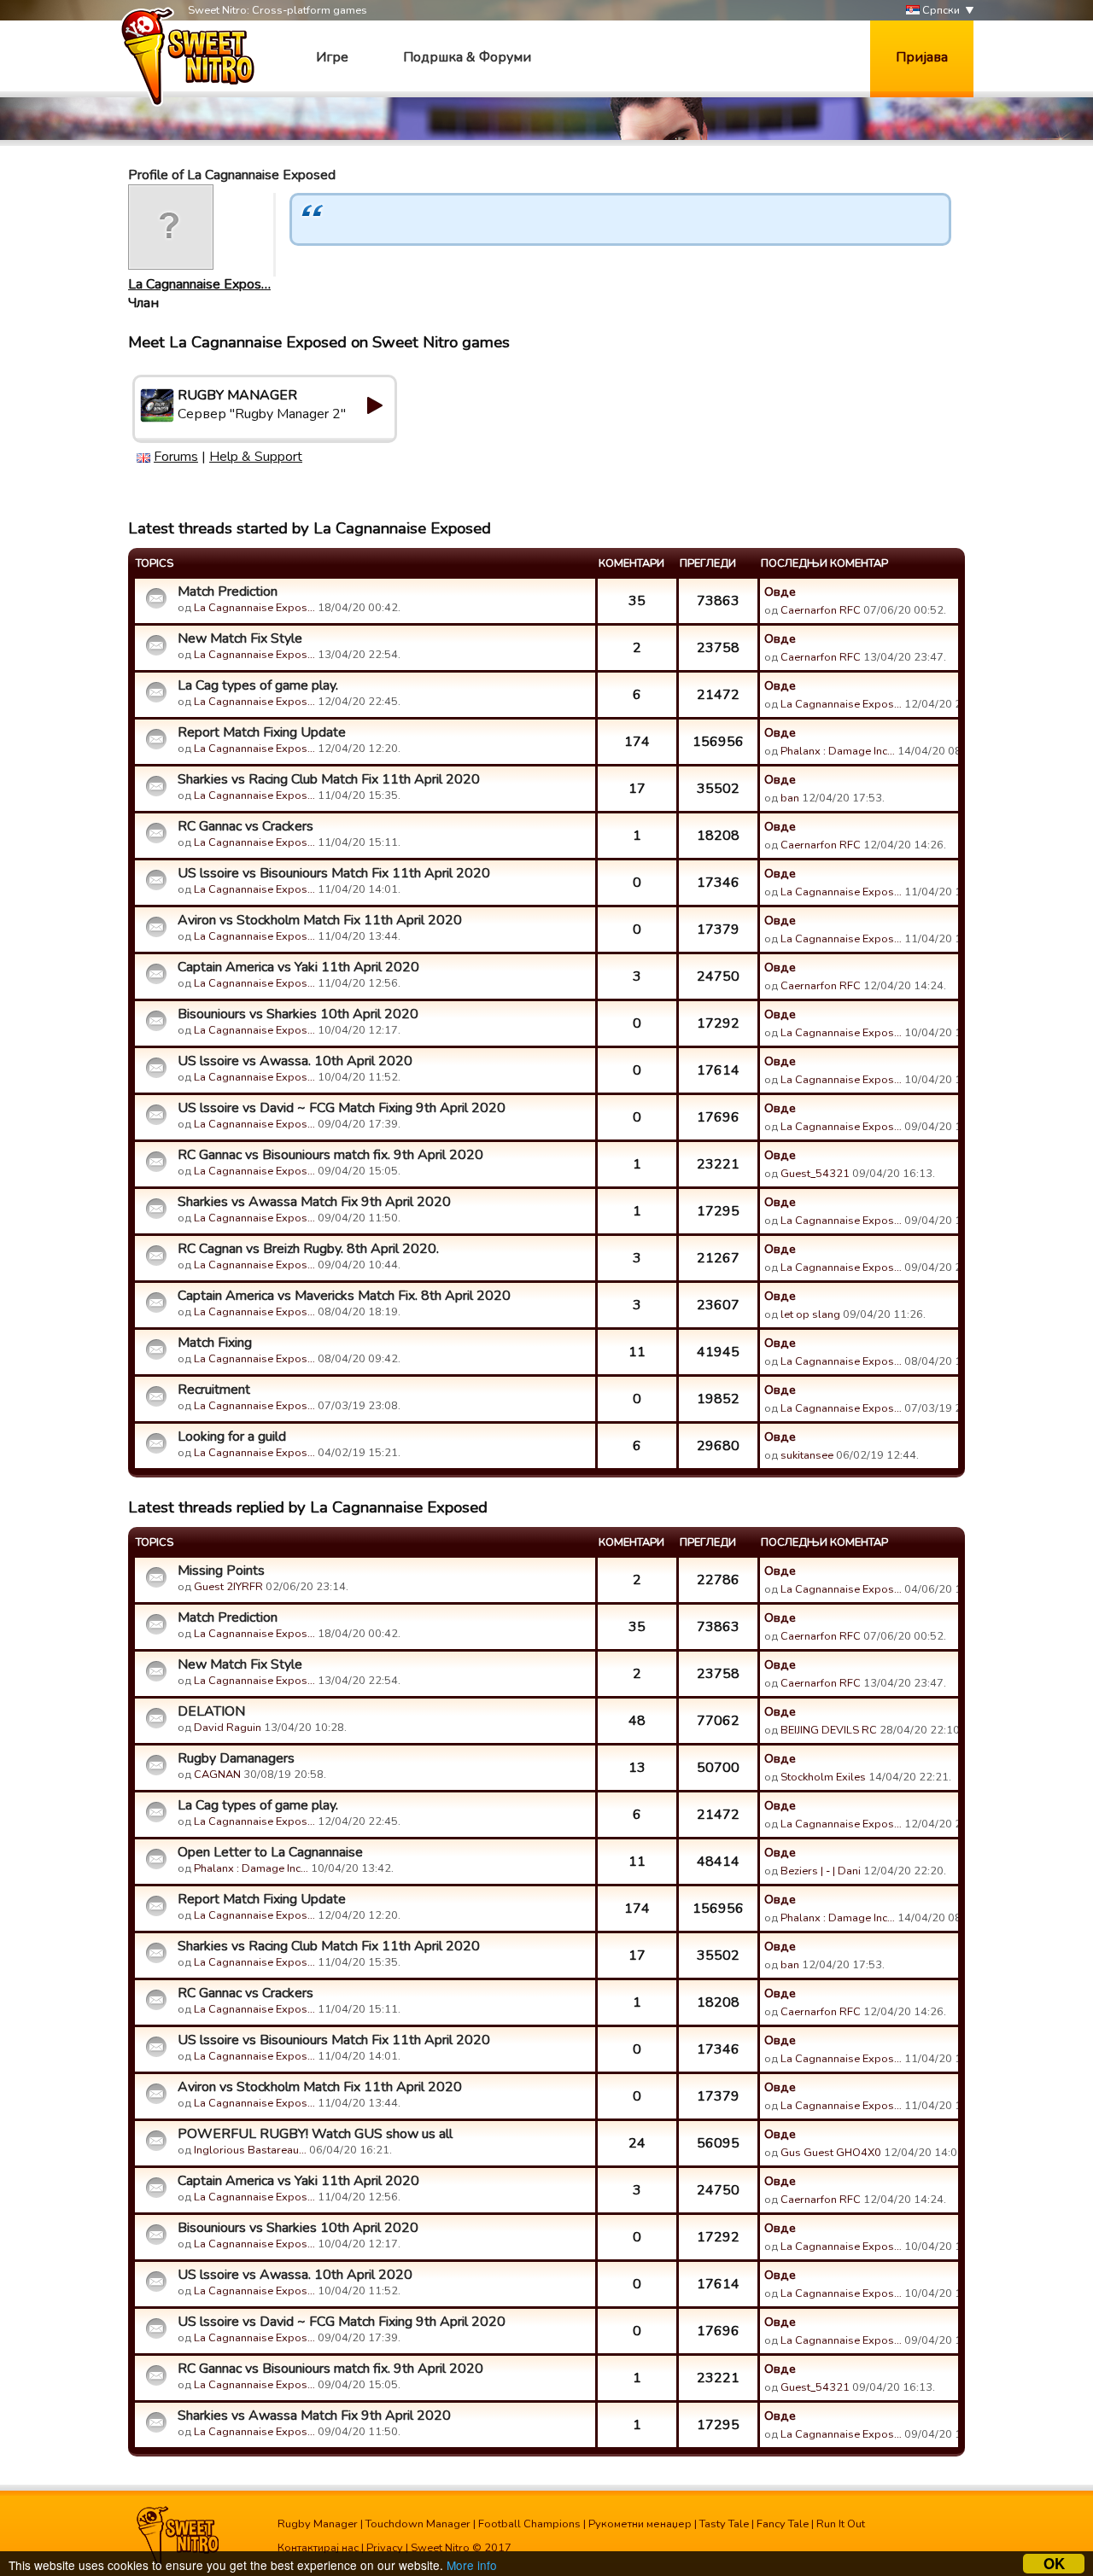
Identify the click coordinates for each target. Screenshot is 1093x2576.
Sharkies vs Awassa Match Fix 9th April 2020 (314, 1202)
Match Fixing (215, 1343)
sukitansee (807, 1455)
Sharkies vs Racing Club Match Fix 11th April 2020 (329, 779)
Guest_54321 (815, 1174)
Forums (176, 457)
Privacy (385, 2548)
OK (1054, 2564)
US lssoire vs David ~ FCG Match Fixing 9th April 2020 (342, 1108)
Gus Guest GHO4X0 (831, 2153)
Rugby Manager (318, 2524)
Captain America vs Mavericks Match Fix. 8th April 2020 (344, 1296)
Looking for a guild (232, 1437)
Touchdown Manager (418, 2524)
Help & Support (256, 457)
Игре (332, 57)
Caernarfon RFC (821, 610)
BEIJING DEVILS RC (829, 1730)
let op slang (810, 1314)
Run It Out (841, 2524)
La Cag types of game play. (258, 685)
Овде (780, 592)
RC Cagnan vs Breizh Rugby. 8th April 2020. (308, 1249)
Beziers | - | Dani (821, 1871)
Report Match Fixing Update (262, 732)
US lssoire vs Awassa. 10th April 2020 (295, 1061)
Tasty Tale (724, 2524)
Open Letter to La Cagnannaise (270, 1852)
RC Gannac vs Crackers (245, 826)
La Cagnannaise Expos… (199, 284)
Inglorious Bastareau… (250, 2150)
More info (472, 2565)
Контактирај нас (318, 2548)
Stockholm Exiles (823, 1777)
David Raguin (228, 1728)
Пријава (922, 57)
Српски (940, 10)
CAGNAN (217, 1775)
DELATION (211, 1711)
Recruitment (214, 1390)
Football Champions (529, 2524)
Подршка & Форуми (467, 57)
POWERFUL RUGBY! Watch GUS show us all (315, 2134)
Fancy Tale (783, 2524)
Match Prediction (228, 592)
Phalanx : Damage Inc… (838, 751)
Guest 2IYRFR (228, 1587)
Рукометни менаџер (640, 2524)
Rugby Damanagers (236, 1758)
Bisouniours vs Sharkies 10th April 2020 (298, 1014)
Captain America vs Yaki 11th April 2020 (298, 967)
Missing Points (221, 1571)
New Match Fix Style (240, 638)
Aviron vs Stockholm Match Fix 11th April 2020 (320, 920)
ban (790, 798)
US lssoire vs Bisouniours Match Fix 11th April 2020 (334, 873)
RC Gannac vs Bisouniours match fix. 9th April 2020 (330, 1155)
